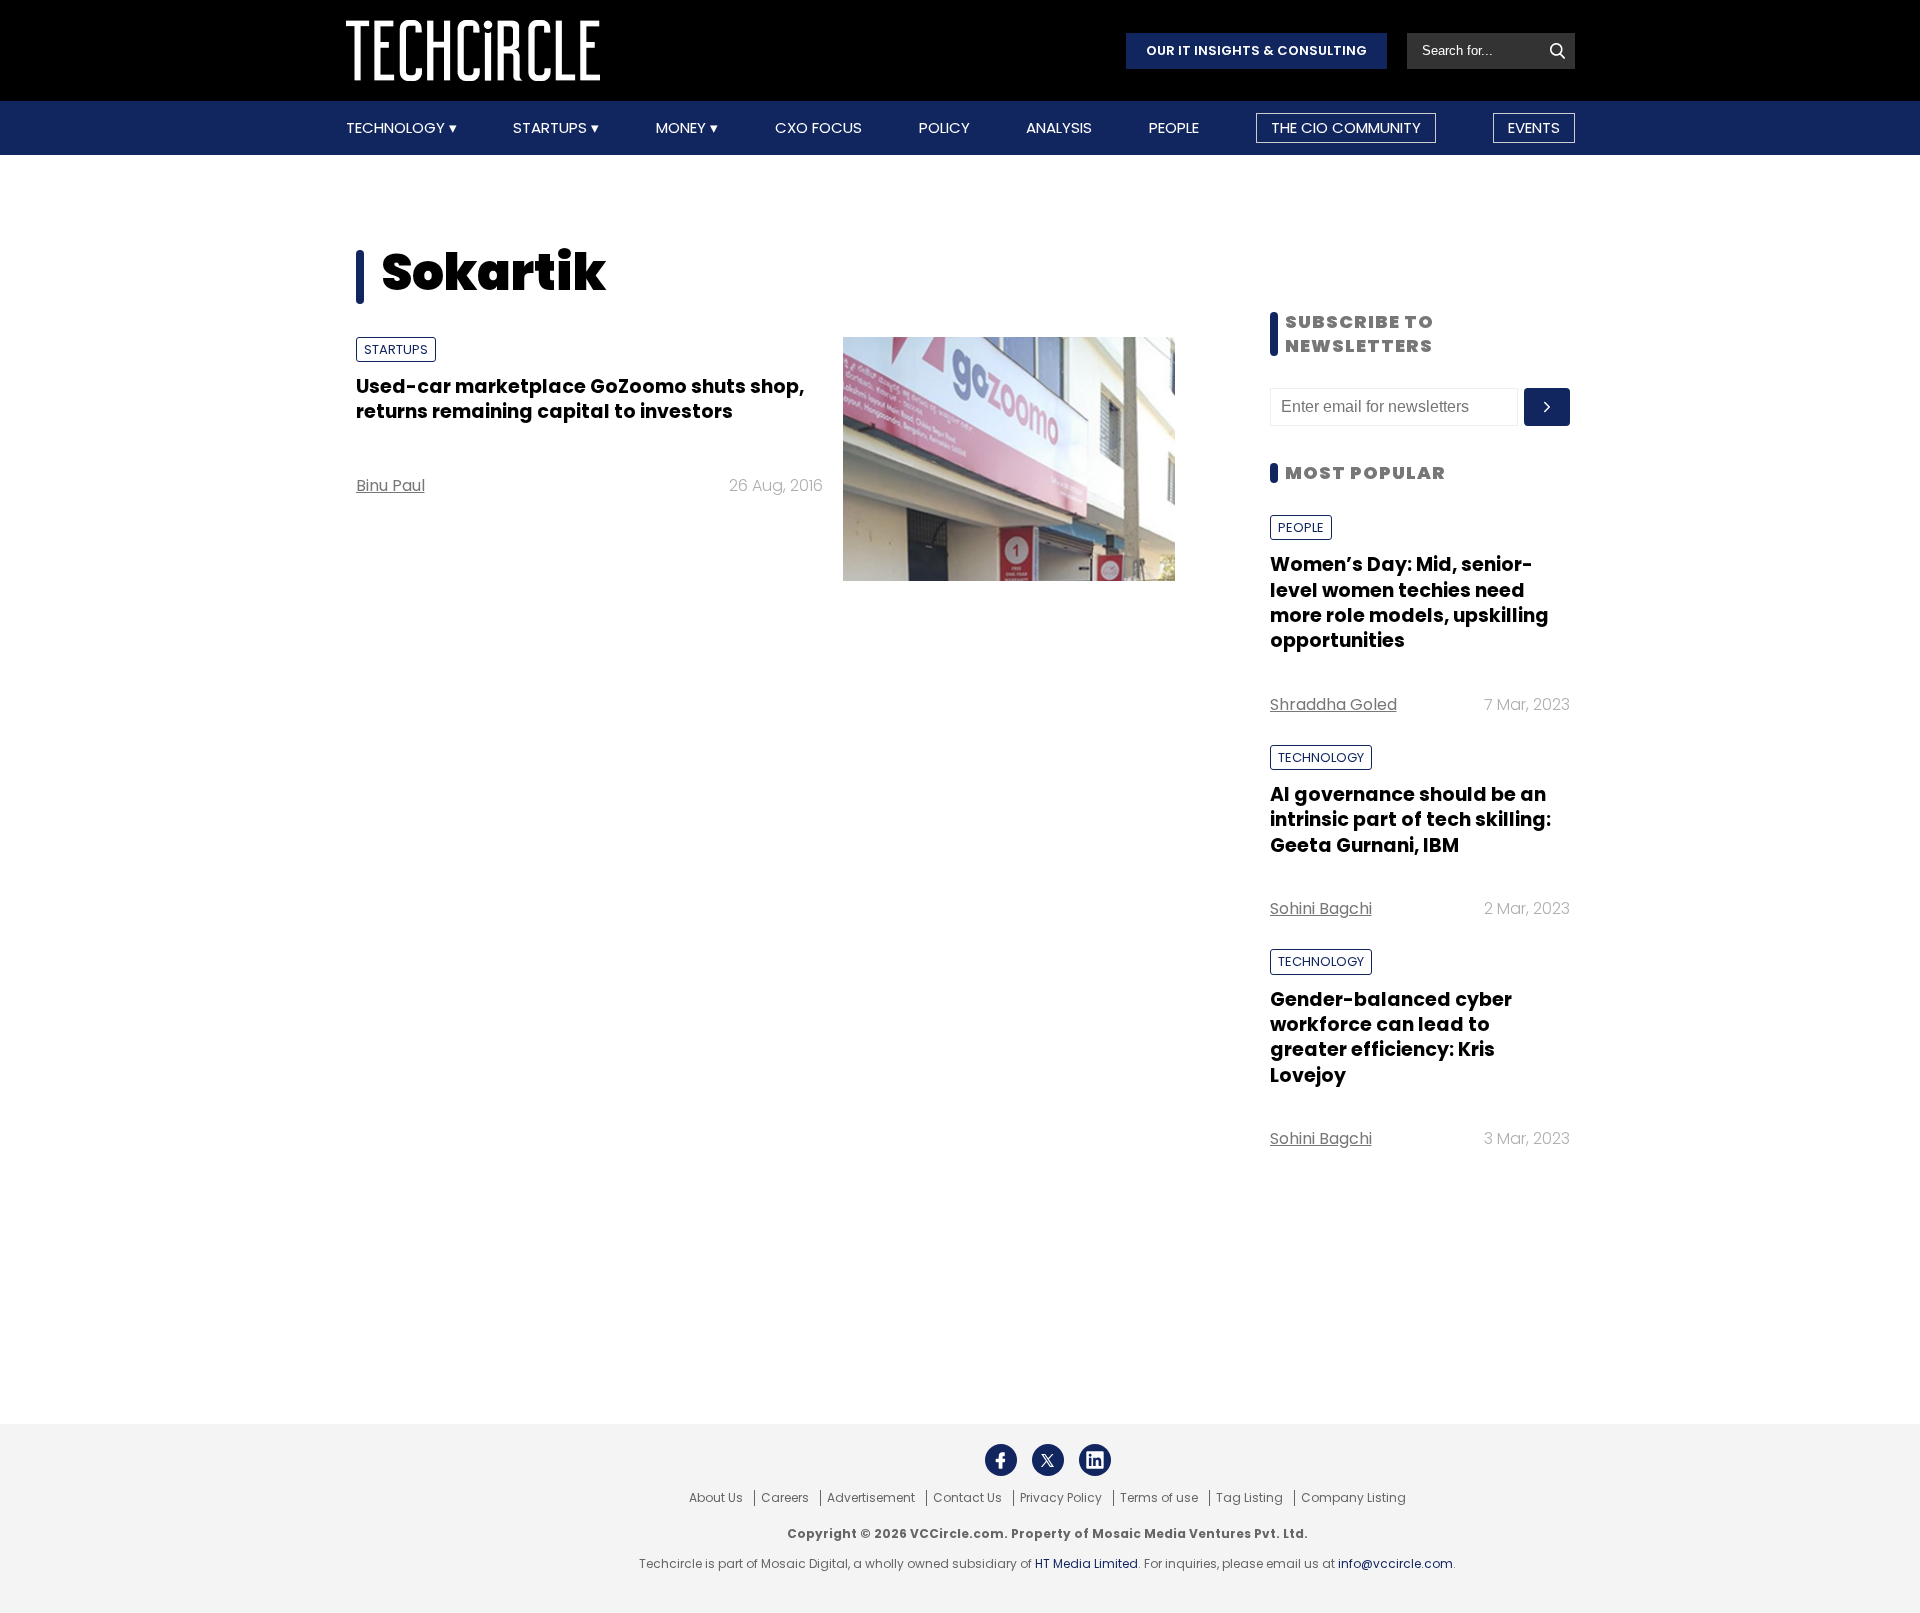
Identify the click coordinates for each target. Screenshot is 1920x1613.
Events (1534, 127)
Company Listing (1353, 1498)
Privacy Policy (1061, 1498)
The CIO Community (1346, 127)
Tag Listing (1249, 1498)
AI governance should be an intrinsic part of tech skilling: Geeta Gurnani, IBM (1410, 820)
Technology (397, 128)
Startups (552, 128)
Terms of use (1159, 1498)
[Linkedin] (1095, 1460)
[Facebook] (1001, 1460)
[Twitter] (1048, 1460)
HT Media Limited (1086, 1563)
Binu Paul (390, 485)
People (1174, 128)
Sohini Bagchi (1321, 908)
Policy (944, 128)
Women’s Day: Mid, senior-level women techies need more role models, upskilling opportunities (1409, 602)
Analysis (1059, 128)
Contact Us (967, 1498)
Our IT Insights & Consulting (1256, 50)
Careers (785, 1498)
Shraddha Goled (1333, 704)
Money (683, 128)
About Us (716, 1498)
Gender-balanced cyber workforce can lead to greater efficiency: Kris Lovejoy (1391, 1037)
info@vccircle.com (1395, 1563)
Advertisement (871, 1498)
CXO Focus (818, 128)
